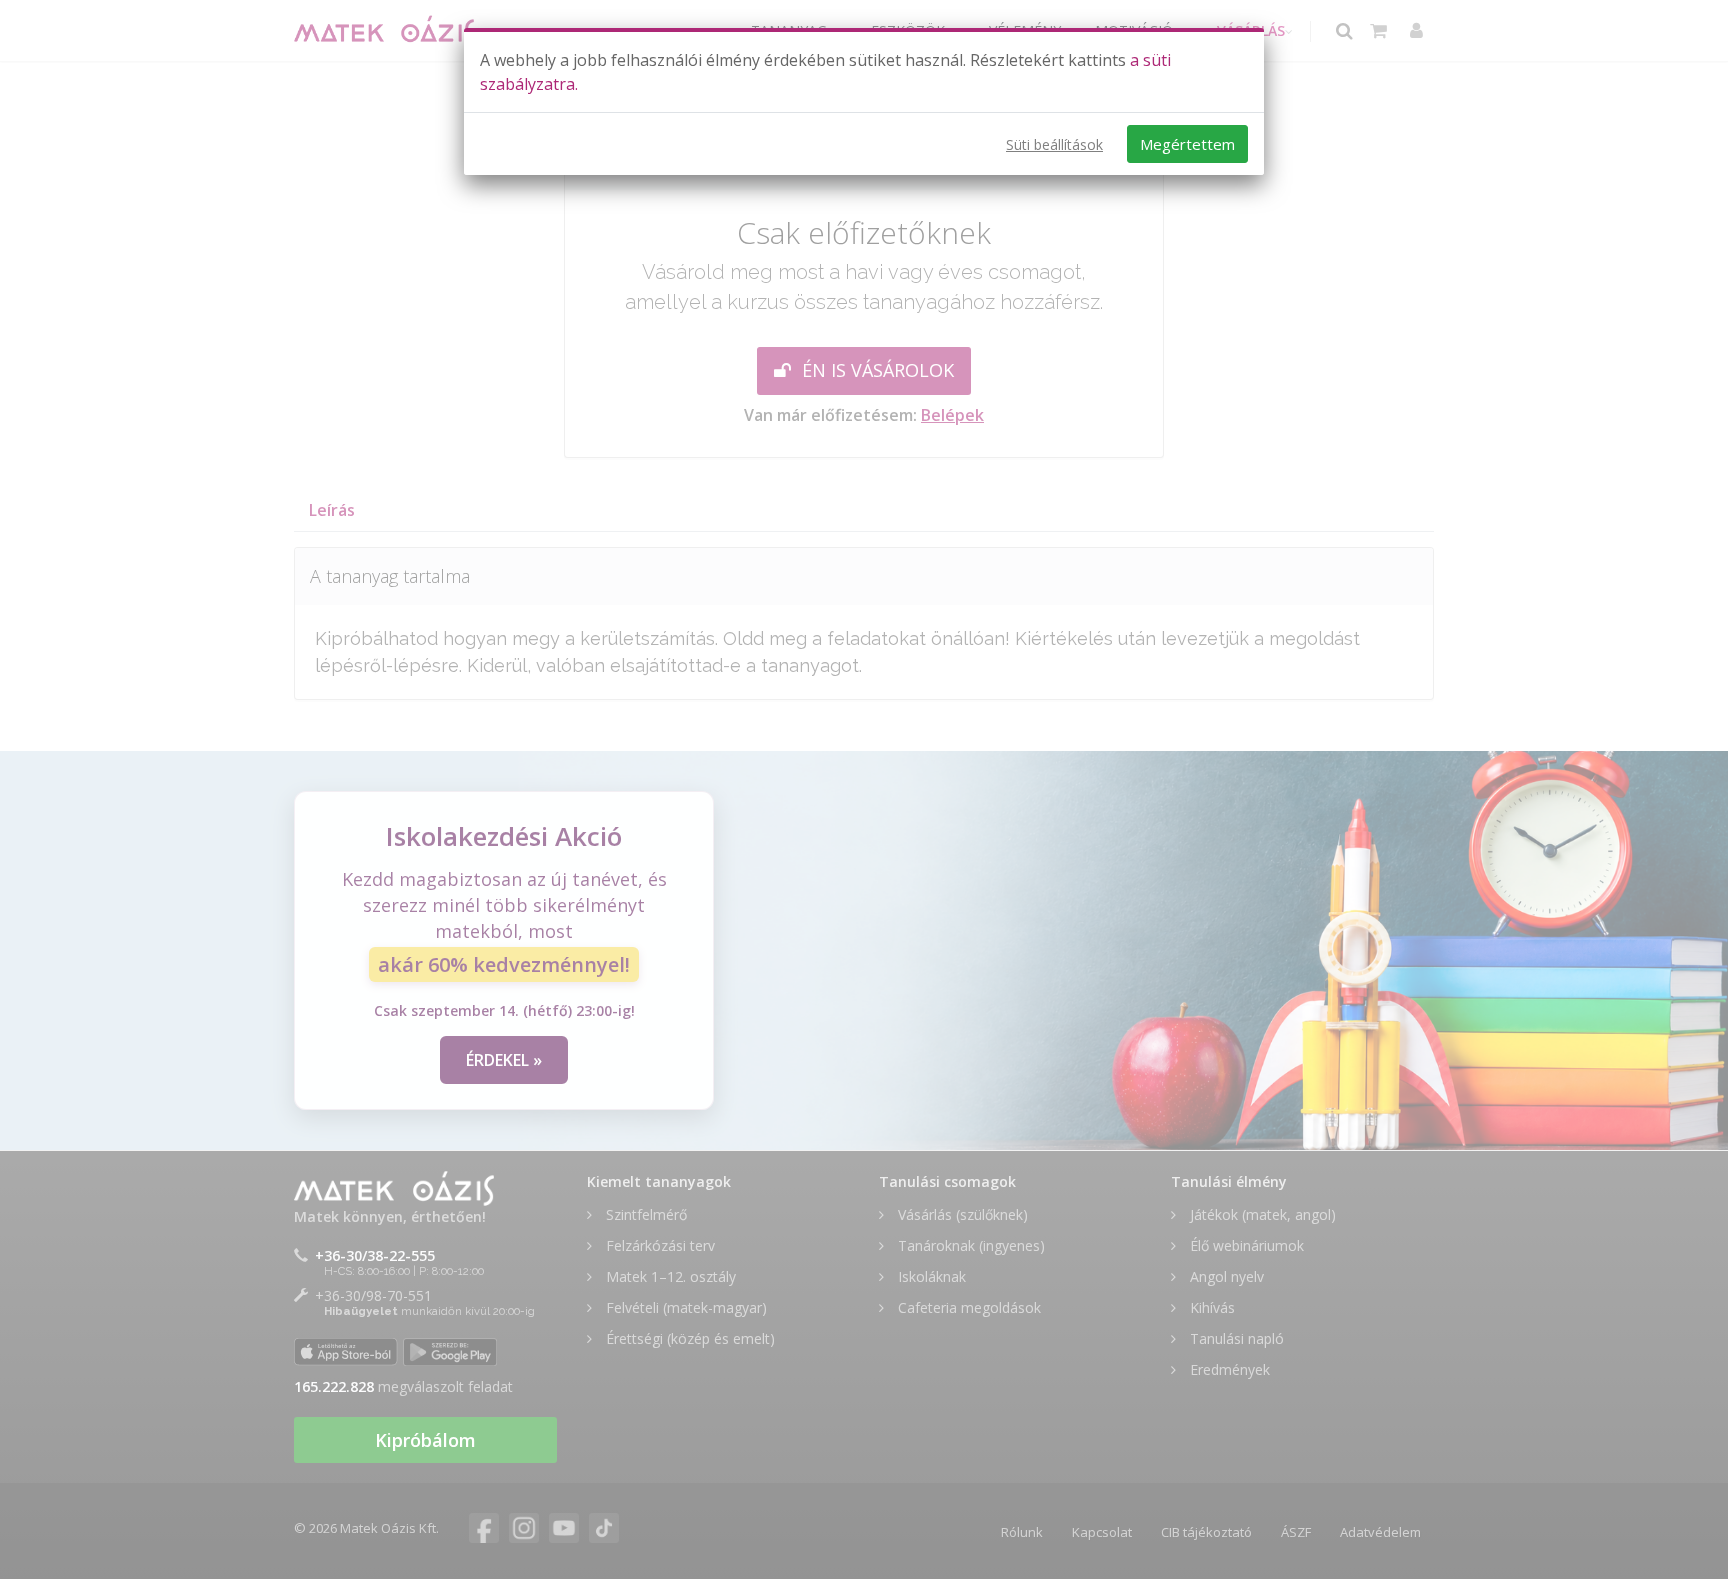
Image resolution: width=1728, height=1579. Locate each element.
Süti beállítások (1054, 144)
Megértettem (1187, 144)
